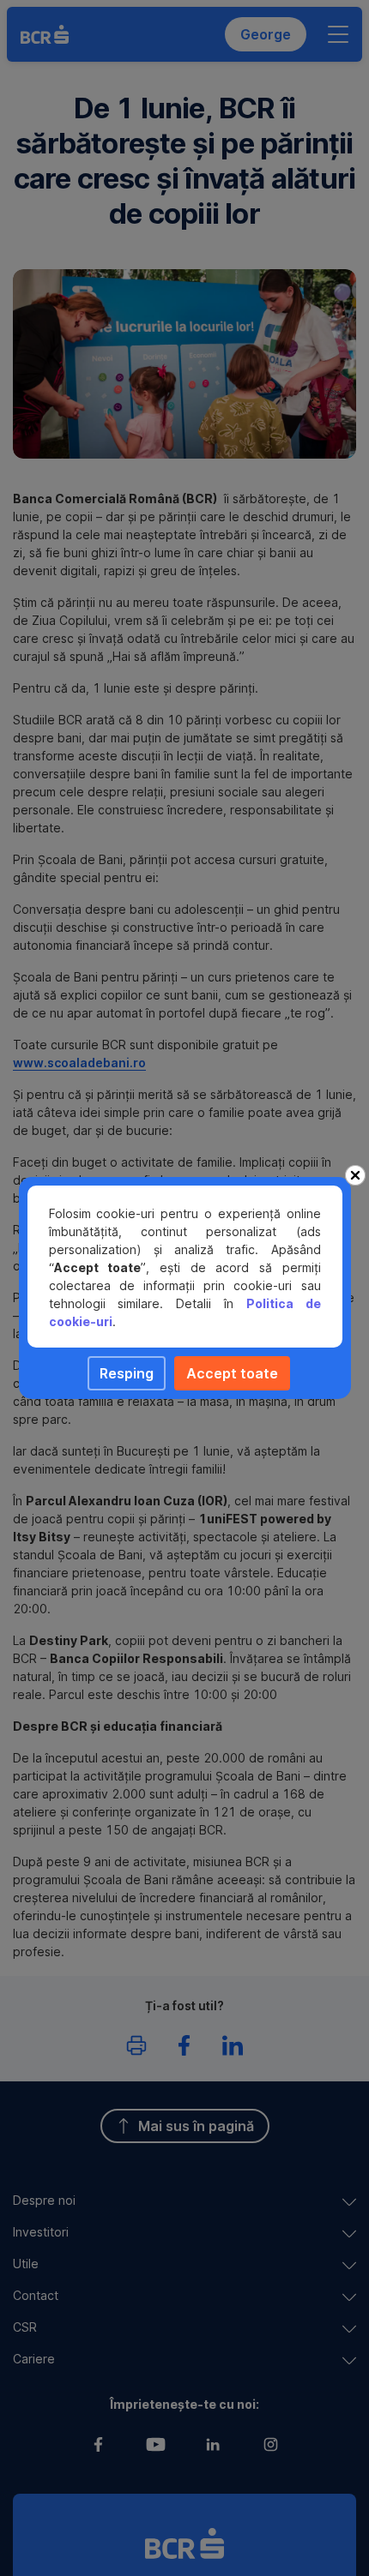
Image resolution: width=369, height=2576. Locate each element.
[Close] (355, 1175)
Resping (127, 1373)
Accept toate (232, 1373)
